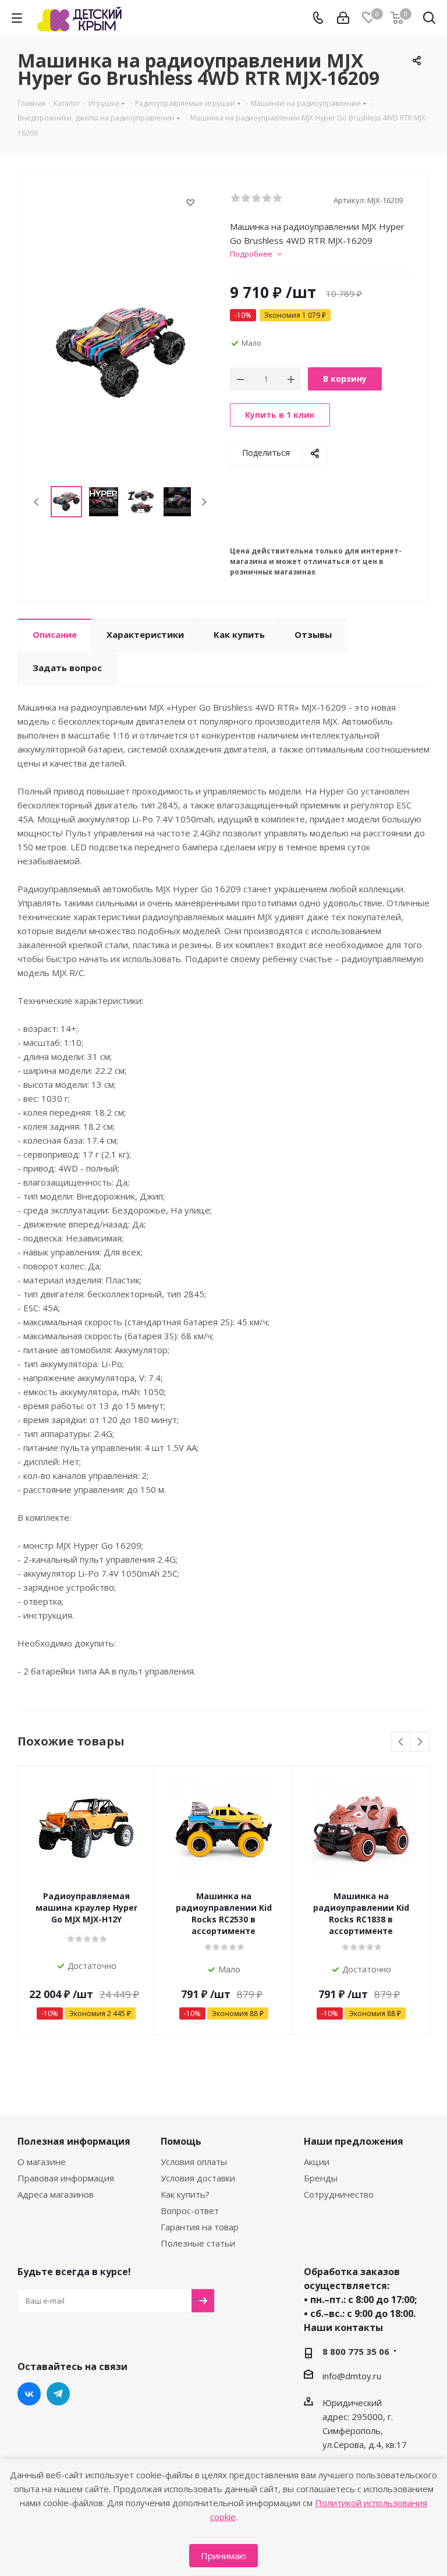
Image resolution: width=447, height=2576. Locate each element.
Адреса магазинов (56, 2194)
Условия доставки (198, 2178)
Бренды (321, 2178)
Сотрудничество (339, 2194)
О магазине (42, 2162)
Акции (317, 2162)
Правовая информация (66, 2178)
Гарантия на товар (200, 2227)
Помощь (181, 2141)
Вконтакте (29, 2394)
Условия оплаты (194, 2162)
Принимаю (223, 2556)
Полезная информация (74, 2141)
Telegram (58, 2394)
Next (204, 502)
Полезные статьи (198, 2243)
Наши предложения (354, 2141)
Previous (37, 502)
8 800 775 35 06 (356, 2351)
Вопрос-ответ (190, 2210)
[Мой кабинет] (343, 18)
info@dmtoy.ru (352, 2376)
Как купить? (185, 2194)
